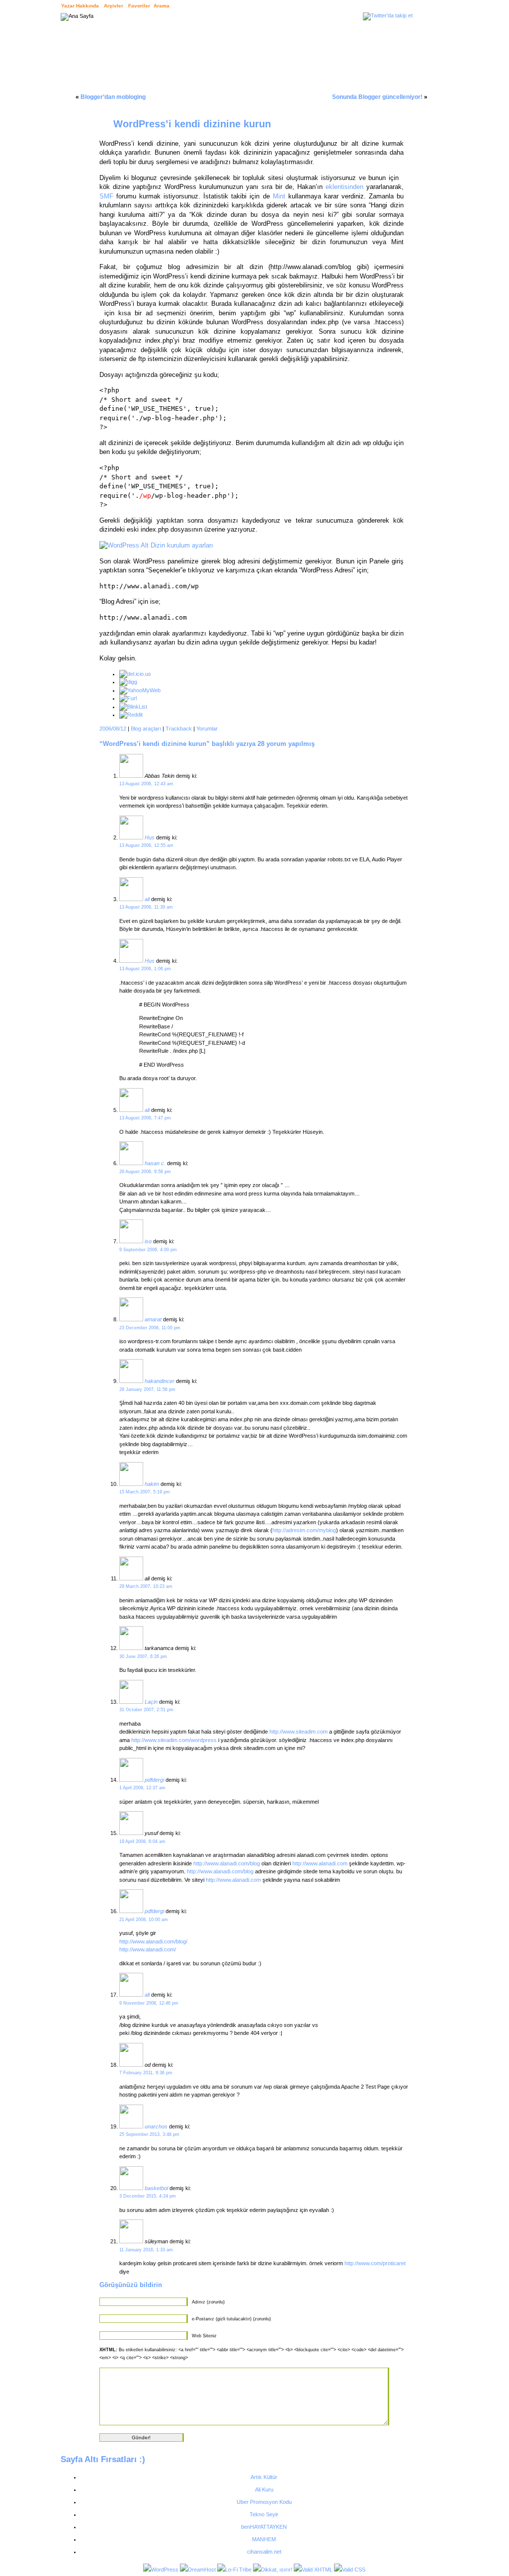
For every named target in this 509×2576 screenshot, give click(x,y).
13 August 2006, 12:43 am (146, 784)
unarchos (156, 2126)
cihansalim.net (264, 2552)
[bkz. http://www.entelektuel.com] (131, 1319)
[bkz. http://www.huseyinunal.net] (131, 837)
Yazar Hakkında (80, 6)
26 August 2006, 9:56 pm (145, 1172)
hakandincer (160, 1381)
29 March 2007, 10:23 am (146, 1586)
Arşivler (114, 6)
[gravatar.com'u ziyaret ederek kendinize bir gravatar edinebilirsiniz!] (131, 776)
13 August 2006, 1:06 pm (145, 969)
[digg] (128, 682)
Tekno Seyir (264, 2514)
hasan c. (155, 1163)
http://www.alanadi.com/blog (227, 1863)
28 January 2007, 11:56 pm (147, 1389)
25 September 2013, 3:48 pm (149, 2134)
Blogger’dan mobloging (113, 97)
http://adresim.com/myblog (304, 1530)
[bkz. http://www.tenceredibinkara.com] (131, 1163)
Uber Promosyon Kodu (264, 2502)
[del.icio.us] (135, 674)
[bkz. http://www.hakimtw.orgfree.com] (131, 1484)
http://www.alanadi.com (320, 1863)
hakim (152, 1484)
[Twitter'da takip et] (388, 15)
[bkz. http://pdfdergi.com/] (131, 1780)
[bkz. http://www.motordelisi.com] (131, 1381)
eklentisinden (344, 187)
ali (147, 899)
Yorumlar (207, 729)
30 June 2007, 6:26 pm (143, 1656)
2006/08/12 (113, 729)
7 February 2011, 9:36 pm (146, 2073)
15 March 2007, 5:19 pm (145, 1492)
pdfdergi (154, 1780)
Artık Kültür (264, 2477)
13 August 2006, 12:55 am (146, 845)
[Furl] (128, 698)
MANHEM (264, 2539)
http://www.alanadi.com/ (148, 1949)
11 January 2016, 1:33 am (146, 2250)
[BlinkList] (133, 707)
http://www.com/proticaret (375, 2263)
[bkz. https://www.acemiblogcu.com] (131, 899)
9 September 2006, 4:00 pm (148, 1250)
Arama (162, 6)
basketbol (156, 2188)
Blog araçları (146, 729)
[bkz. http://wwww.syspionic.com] (131, 1995)
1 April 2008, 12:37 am (142, 1788)
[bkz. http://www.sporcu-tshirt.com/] (131, 2188)
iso (148, 1241)
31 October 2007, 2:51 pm (146, 1710)
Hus (150, 837)
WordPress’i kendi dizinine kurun (192, 124)
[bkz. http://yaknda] (131, 1241)
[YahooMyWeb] (140, 690)
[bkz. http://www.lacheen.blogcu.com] (131, 1702)
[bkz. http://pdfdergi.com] (131, 1911)
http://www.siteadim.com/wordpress (174, 1740)
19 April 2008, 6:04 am (142, 1841)
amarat (153, 1319)
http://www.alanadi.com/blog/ (153, 1941)
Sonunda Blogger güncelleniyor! (377, 97)
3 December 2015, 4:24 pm (148, 2196)
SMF (106, 196)
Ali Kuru (264, 2489)
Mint (279, 196)
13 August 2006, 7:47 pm (145, 1118)
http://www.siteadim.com (298, 1732)
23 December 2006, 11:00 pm (150, 1328)
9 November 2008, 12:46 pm (149, 2003)
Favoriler (139, 6)
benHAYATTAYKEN (264, 2527)
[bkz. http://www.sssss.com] (131, 2126)
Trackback (179, 729)
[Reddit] (131, 715)
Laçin (151, 1702)
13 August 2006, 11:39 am (146, 907)
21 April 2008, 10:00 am (144, 1920)
